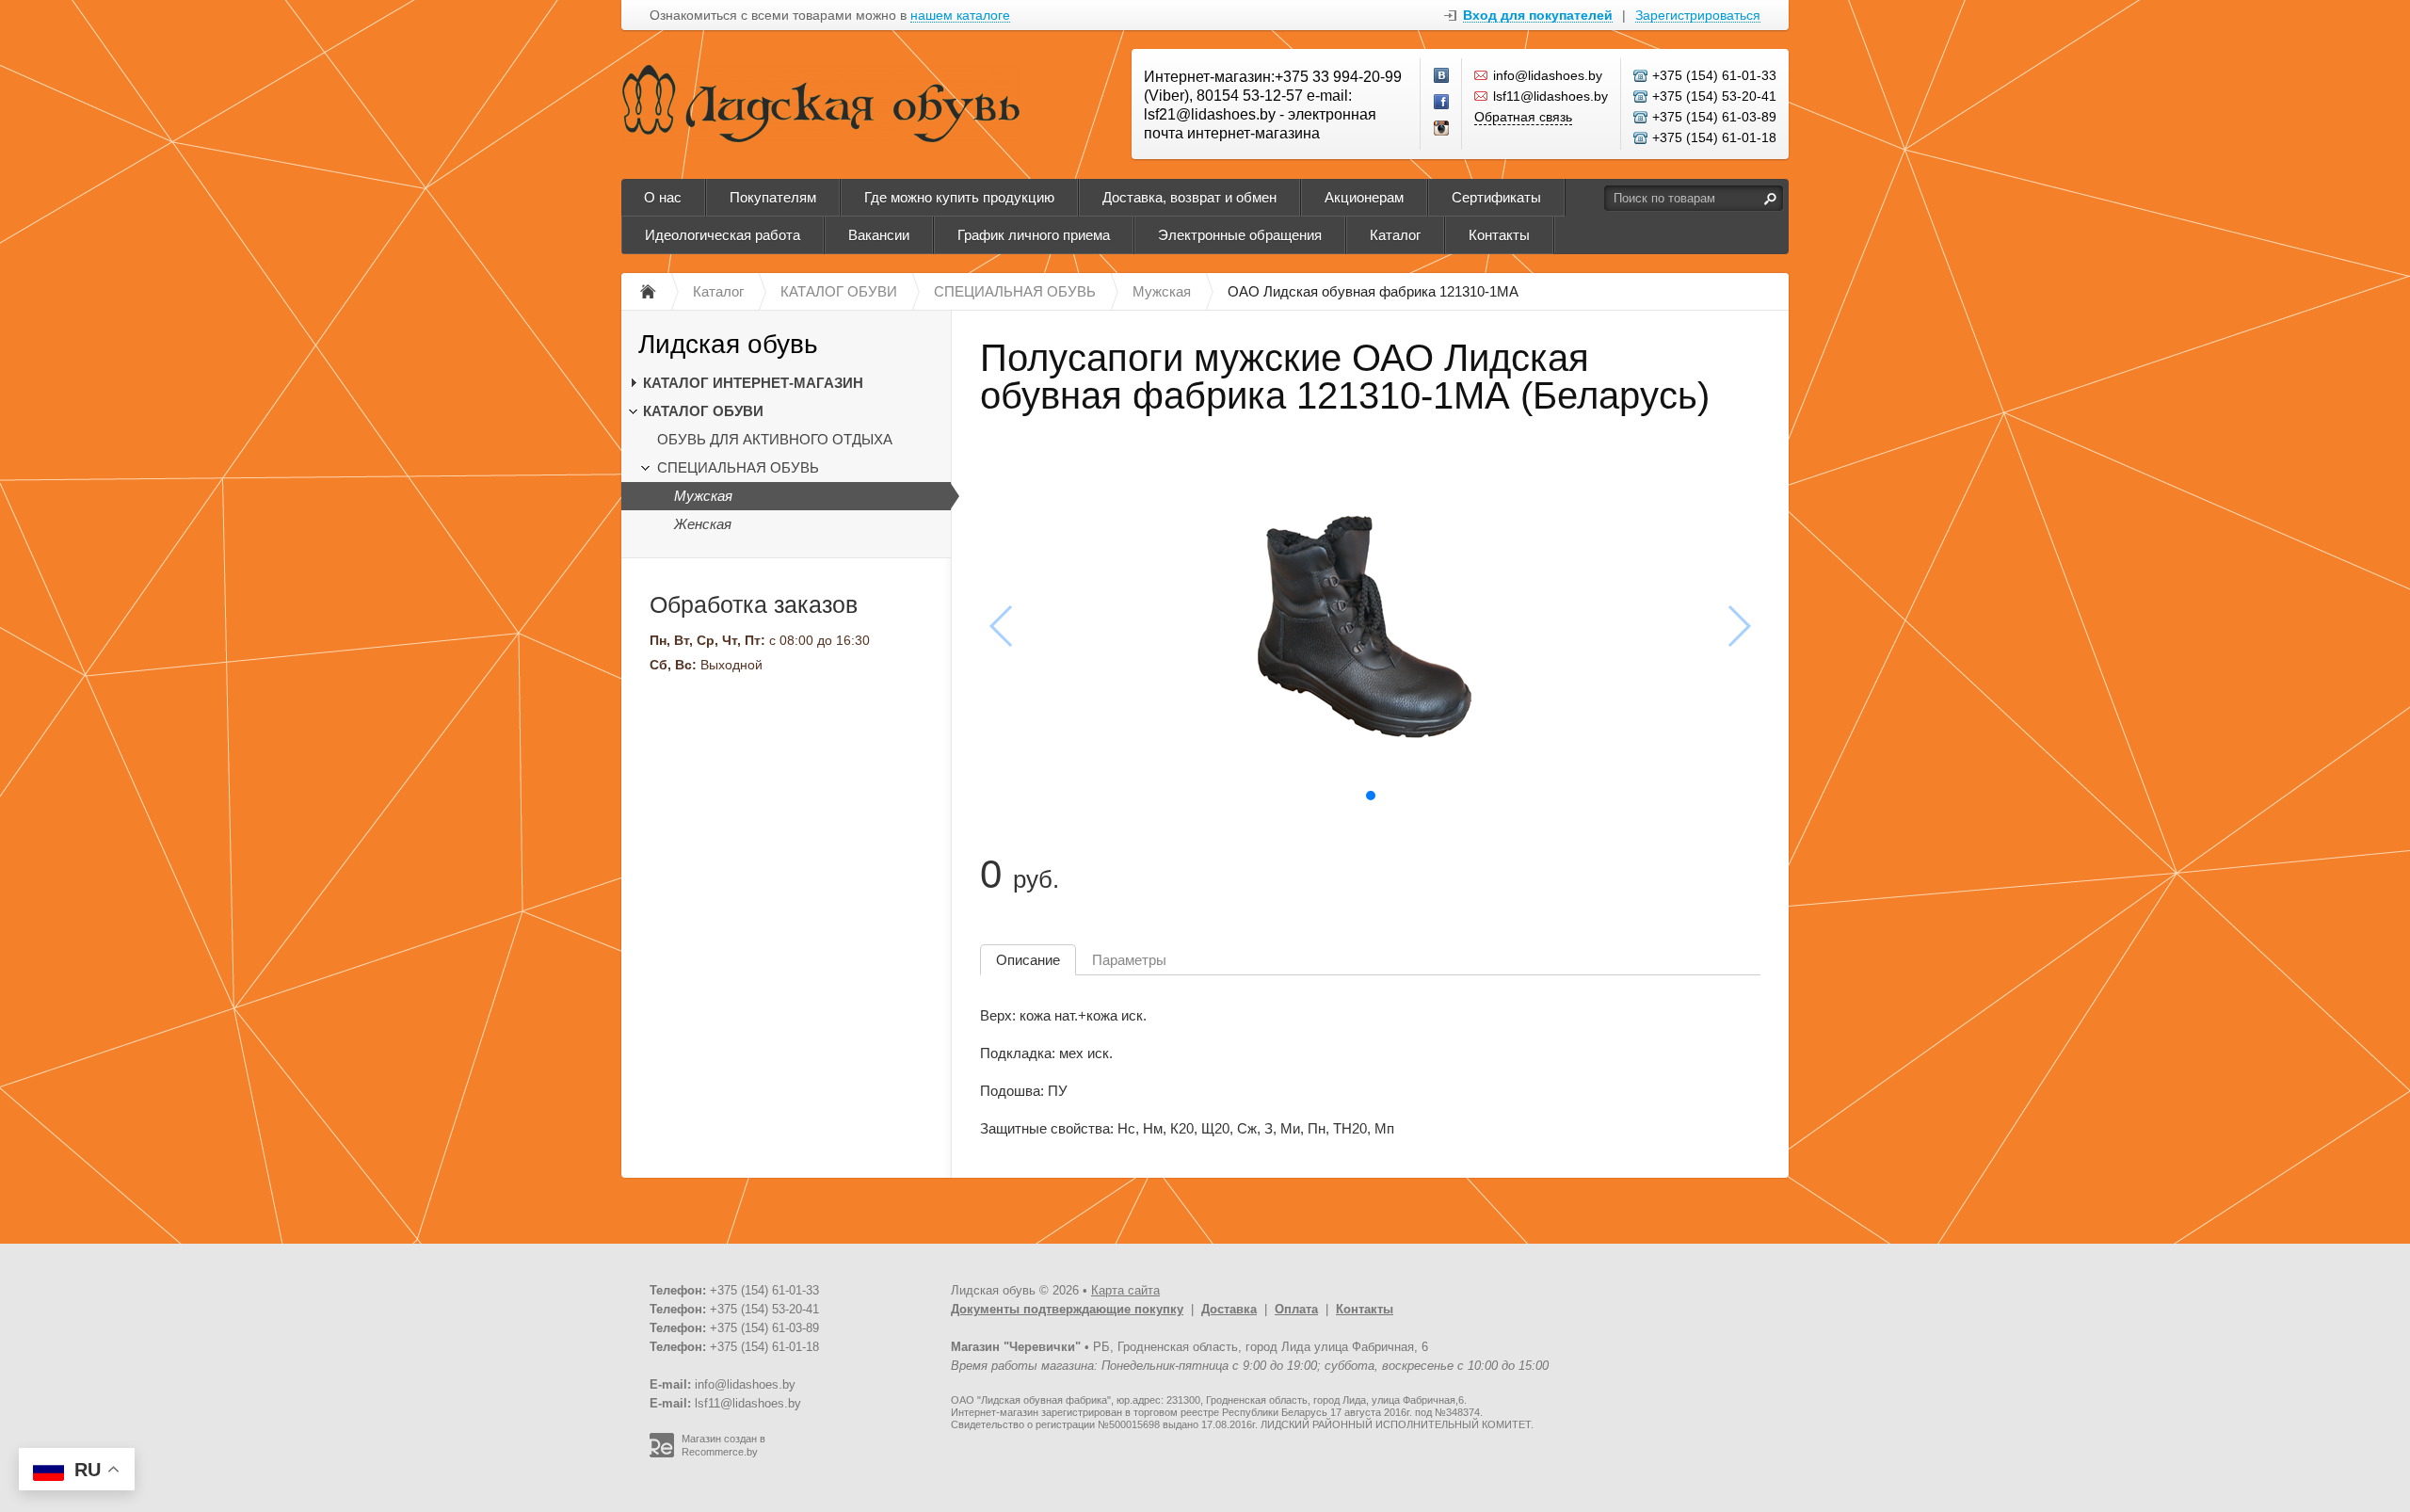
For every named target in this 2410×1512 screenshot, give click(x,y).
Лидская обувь (728, 344)
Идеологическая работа (723, 235)
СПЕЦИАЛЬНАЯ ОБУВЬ (738, 467)
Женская (703, 524)
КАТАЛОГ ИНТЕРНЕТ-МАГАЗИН (753, 383)
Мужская (703, 496)
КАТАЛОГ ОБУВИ (703, 411)
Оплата (1296, 1309)
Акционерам (1364, 197)
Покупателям (773, 197)
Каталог (1395, 235)
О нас (663, 197)
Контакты (1499, 235)
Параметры (1129, 960)
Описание (1028, 960)
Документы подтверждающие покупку (1067, 1309)
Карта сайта (1125, 1290)
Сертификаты (1496, 197)
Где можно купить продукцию (959, 197)
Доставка (1229, 1309)
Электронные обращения (1240, 235)
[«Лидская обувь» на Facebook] (1442, 103)
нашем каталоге (960, 16)
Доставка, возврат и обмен (1189, 197)
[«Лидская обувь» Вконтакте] (1442, 76)
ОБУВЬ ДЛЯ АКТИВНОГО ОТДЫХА (775, 439)
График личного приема (1034, 235)
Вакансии (879, 235)
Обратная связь (1523, 117)
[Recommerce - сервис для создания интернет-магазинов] (662, 1454)
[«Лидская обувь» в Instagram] (1442, 129)
